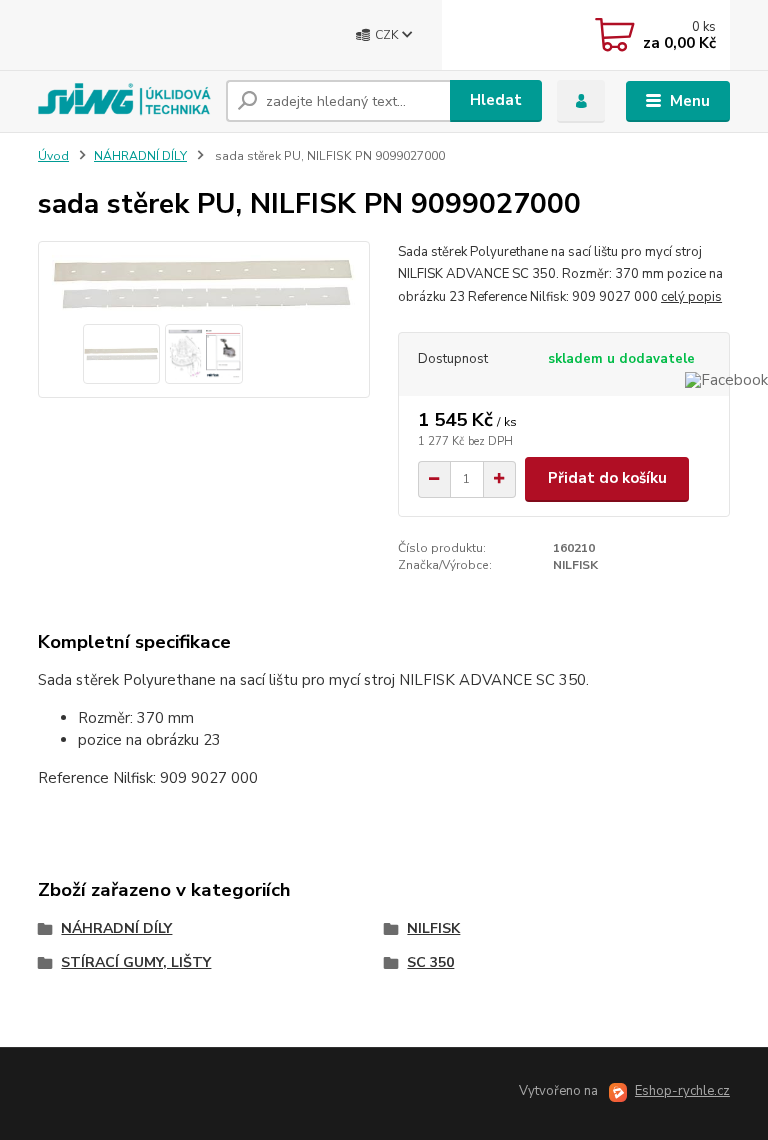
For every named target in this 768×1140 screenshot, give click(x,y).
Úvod (53, 156)
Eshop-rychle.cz (682, 1091)
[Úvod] (124, 101)
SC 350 (430, 962)
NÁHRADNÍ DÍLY (140, 156)
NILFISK (433, 928)
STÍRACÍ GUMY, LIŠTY (136, 962)
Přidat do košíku (607, 478)
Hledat (496, 100)
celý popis (691, 297)
